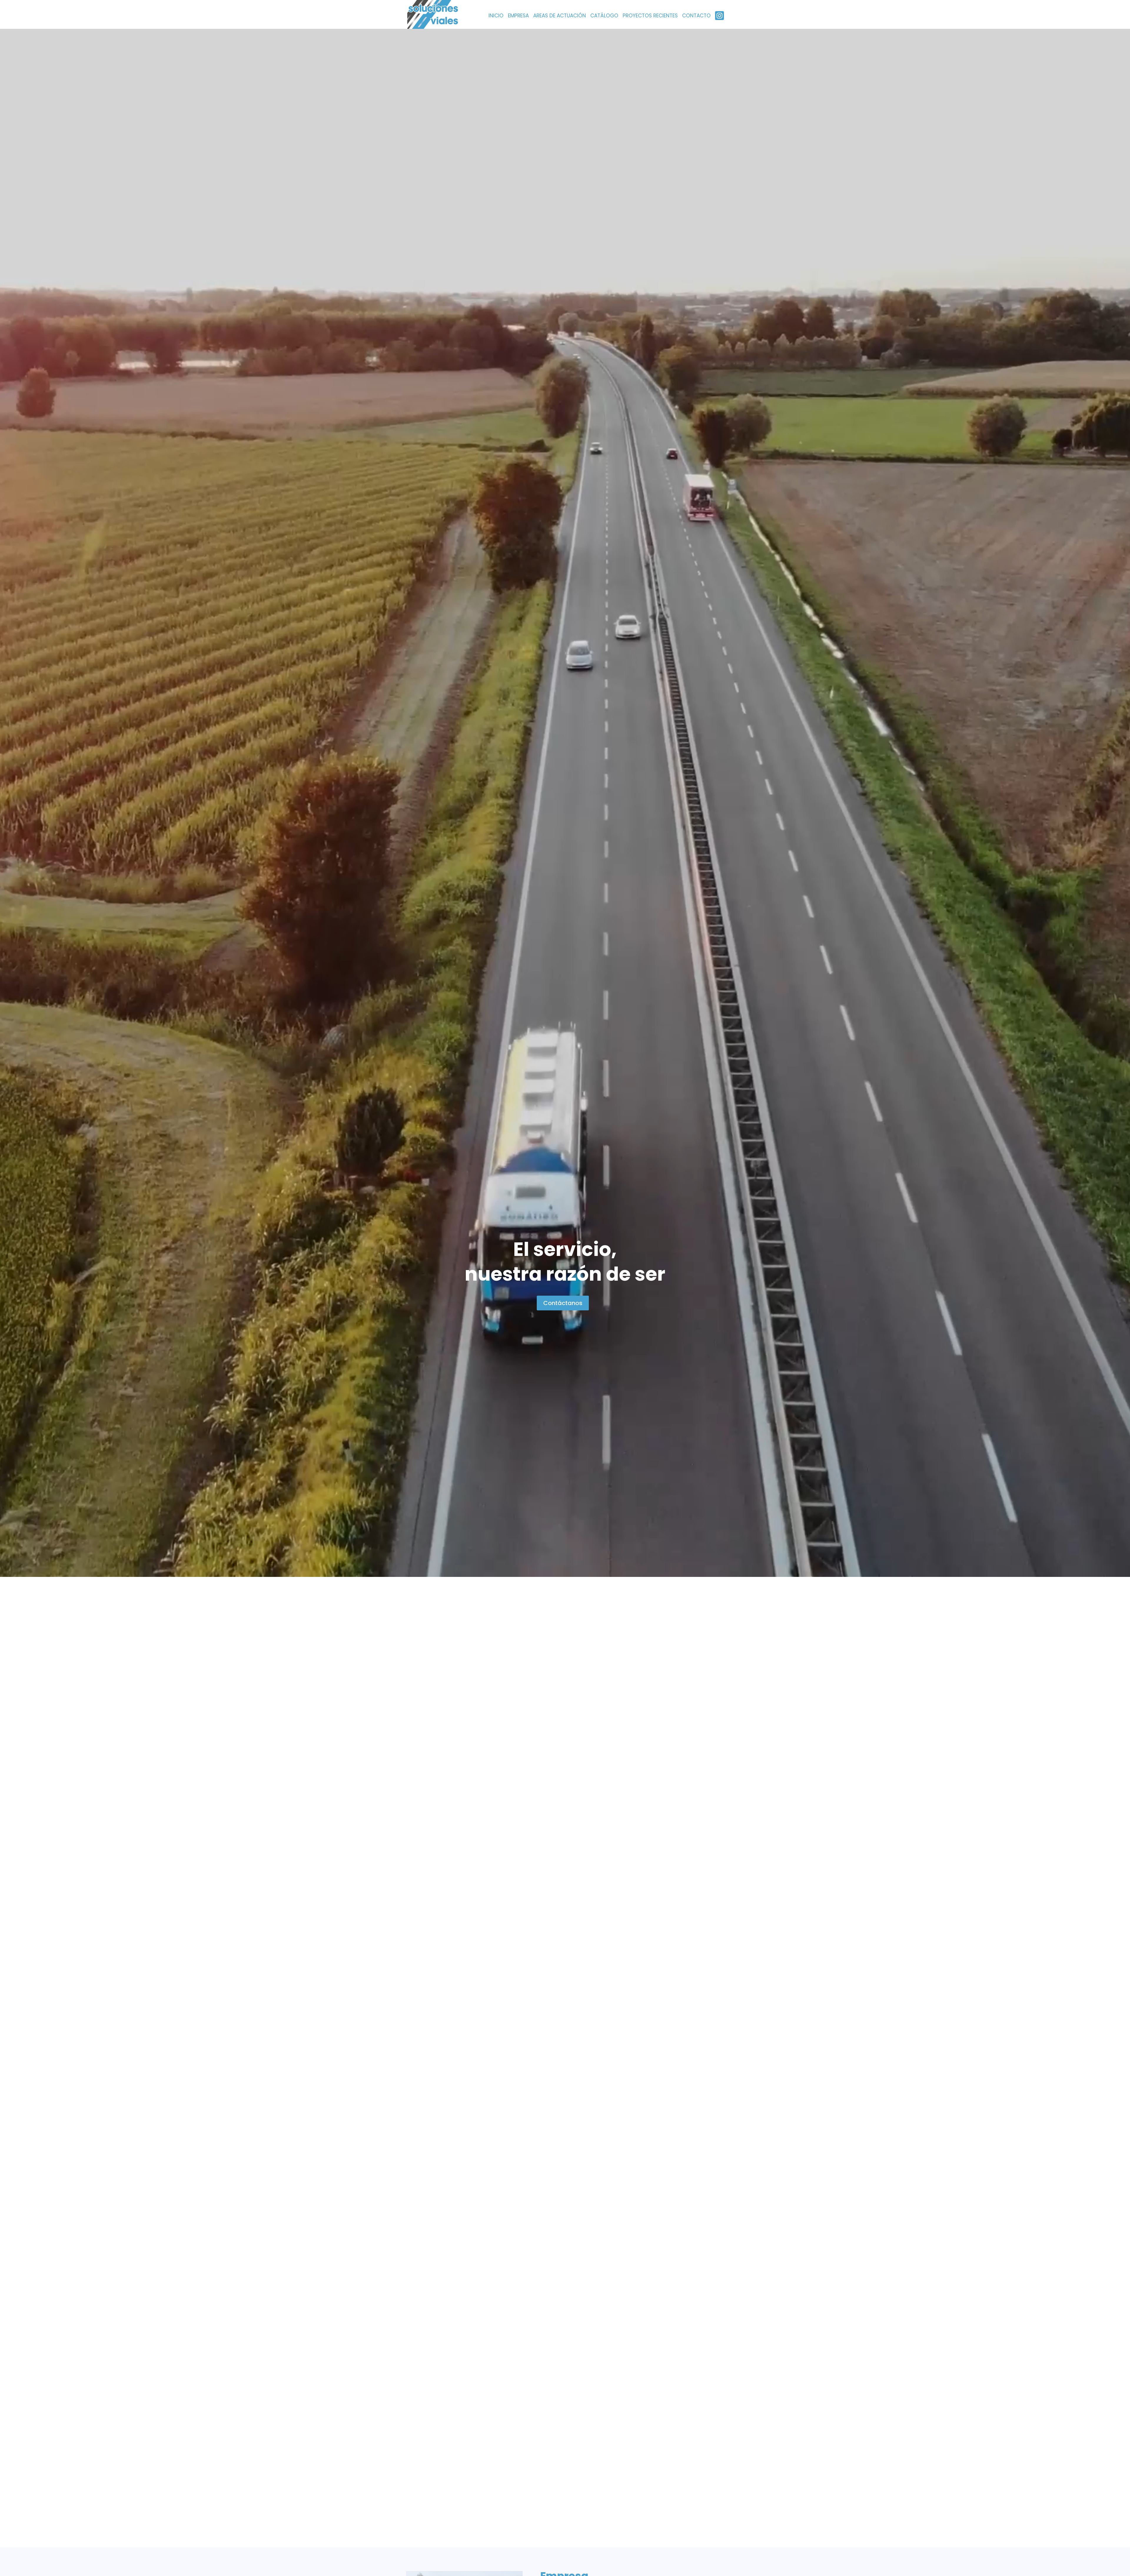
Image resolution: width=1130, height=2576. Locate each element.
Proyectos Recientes (650, 16)
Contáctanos (563, 1303)
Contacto (696, 16)
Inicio (496, 16)
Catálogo (604, 16)
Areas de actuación (560, 16)
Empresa (518, 16)
